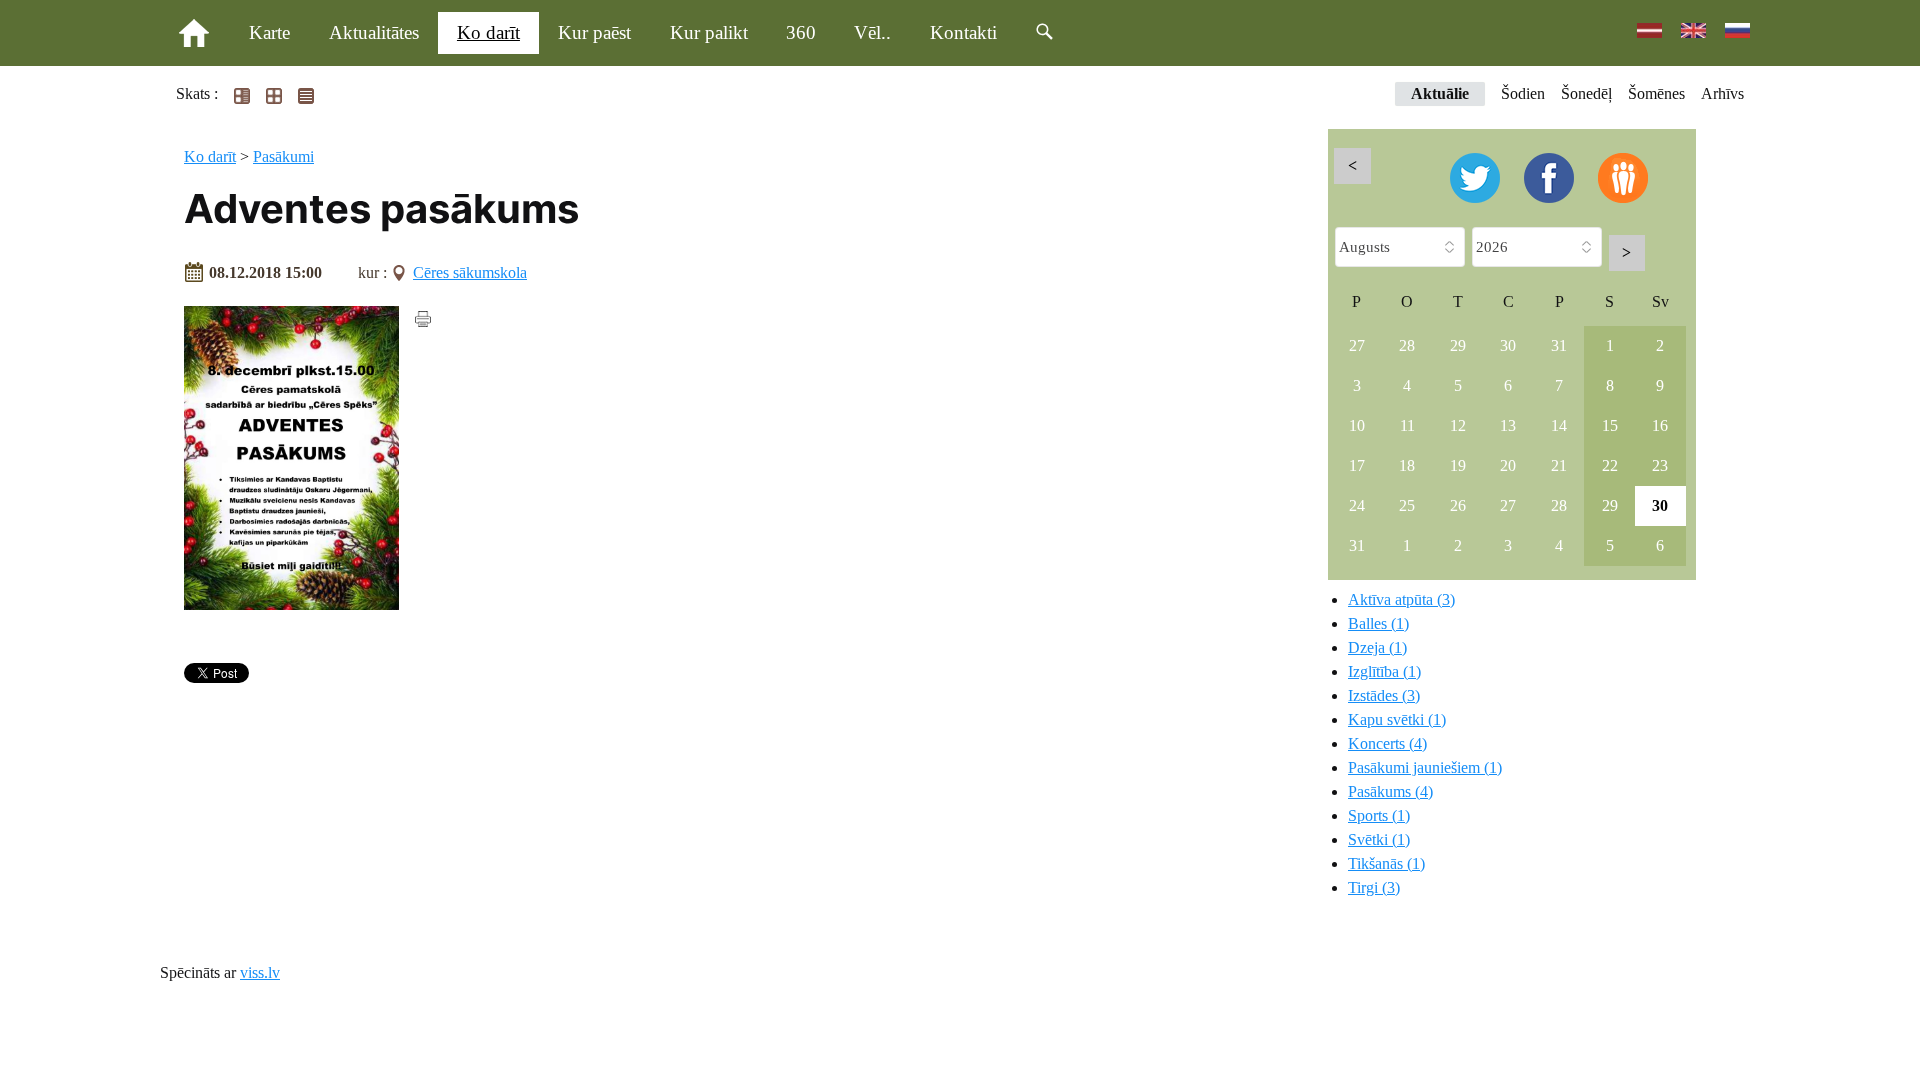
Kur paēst (594, 32)
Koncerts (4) (1387, 743)
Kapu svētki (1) (1397, 719)
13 (1508, 425)
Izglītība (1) (1384, 671)
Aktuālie (1440, 93)
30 (1508, 345)
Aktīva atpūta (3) (1401, 599)
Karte (269, 32)
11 (1407, 425)
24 (1357, 505)
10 (1357, 425)
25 (1407, 505)
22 (1610, 465)
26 (1458, 505)
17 (1357, 465)
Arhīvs (1722, 93)
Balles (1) (1378, 623)
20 (1508, 465)
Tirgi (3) (1374, 887)
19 (1458, 465)
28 (1407, 345)
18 (1407, 465)
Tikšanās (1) (1386, 863)
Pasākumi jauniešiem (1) (1425, 767)
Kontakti (963, 32)
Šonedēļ (1586, 93)
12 (1458, 425)
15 (1610, 425)
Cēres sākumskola (470, 272)
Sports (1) (1379, 815)
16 (1660, 425)
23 (1660, 465)
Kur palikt (709, 32)
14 (1559, 425)
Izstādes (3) (1384, 695)
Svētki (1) (1379, 839)
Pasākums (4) (1390, 791)
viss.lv (260, 972)
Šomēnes (1656, 93)
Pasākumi (283, 156)
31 (1559, 345)
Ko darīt (488, 32)
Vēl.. (872, 32)
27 (1357, 345)
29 (1458, 345)
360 (801, 32)
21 (1559, 465)
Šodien (1523, 93)
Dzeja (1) (1377, 647)
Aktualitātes (374, 32)
